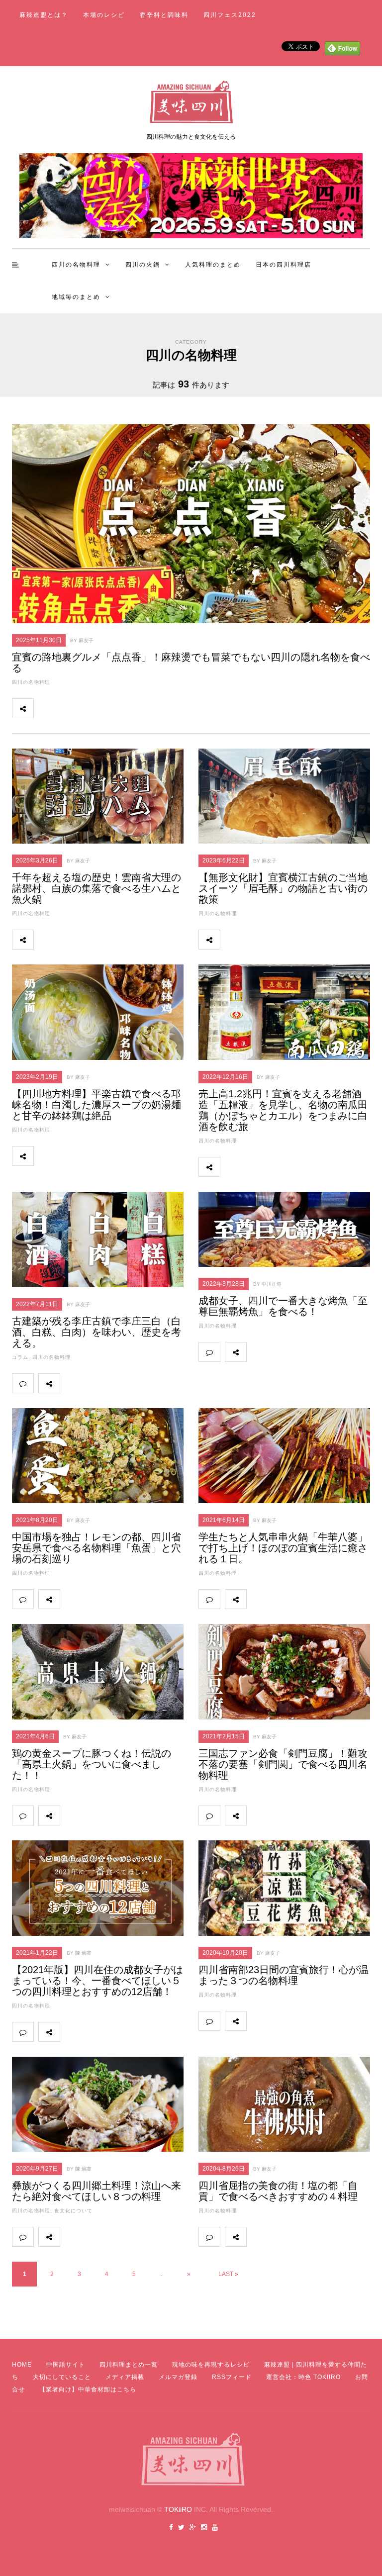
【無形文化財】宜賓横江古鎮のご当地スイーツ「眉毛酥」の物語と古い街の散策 (283, 888)
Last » (228, 2274)
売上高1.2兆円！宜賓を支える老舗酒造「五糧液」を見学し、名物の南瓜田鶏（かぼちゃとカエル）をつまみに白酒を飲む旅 (283, 1110)
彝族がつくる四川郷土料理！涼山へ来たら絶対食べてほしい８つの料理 (96, 2191)
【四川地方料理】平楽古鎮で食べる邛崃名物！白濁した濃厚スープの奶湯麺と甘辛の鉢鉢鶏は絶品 (96, 1105)
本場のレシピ (104, 15)
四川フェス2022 (230, 15)
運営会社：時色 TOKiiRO (303, 2377)
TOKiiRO (178, 2509)
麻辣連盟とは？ (44, 15)
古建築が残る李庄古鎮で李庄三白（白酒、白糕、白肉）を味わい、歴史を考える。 (96, 1332)
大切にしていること (62, 2377)
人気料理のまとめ (213, 265)
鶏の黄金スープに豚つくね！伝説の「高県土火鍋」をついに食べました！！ (92, 1764)
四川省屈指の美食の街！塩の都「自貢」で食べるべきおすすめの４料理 (278, 2191)
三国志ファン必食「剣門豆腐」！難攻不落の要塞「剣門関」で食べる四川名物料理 (283, 1764)
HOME (22, 2365)
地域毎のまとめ (76, 297)
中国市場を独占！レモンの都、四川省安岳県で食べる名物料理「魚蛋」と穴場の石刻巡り (96, 1548)
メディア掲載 (125, 2377)
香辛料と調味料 (164, 15)
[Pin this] (110, 708)
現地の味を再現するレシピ (211, 2365)
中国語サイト (66, 2365)
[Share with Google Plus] (88, 708)
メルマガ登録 (178, 2377)
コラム (20, 1357)
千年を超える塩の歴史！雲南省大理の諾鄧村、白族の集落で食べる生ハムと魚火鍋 (96, 888)
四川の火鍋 (143, 265)
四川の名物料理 (76, 265)
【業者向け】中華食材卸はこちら (88, 2389)
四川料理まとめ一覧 (129, 2365)
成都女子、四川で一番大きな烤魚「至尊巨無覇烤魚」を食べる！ (283, 1306)
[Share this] (44, 708)
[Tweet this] (66, 708)
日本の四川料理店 (284, 265)
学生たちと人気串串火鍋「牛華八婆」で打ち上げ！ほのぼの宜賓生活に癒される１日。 (283, 1548)
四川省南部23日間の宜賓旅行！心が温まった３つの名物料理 (284, 1975)
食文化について (73, 2211)
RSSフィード (232, 2377)
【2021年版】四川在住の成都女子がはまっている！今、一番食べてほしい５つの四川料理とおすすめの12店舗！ (97, 1981)
